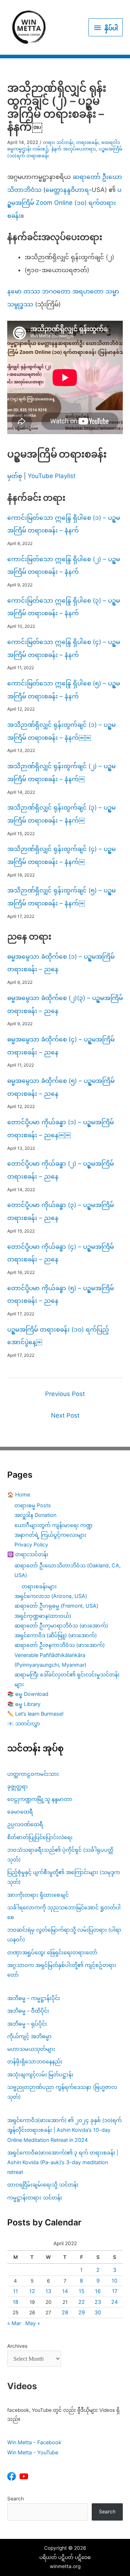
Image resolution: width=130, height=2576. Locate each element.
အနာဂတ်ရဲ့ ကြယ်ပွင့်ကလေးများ (50, 1535)
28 (65, 2312)
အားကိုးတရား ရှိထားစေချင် (38, 1895)
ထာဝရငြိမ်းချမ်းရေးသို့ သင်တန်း (43, 2185)
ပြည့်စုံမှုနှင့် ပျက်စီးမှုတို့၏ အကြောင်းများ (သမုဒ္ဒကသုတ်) (64, 1877)
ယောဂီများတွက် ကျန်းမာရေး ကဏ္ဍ (53, 1525)
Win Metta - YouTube (33, 2452)
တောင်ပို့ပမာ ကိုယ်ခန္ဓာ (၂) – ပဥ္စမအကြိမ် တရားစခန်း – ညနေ (60, 1170)
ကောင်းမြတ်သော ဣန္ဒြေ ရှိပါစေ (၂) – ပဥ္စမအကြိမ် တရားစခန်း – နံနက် (64, 566)
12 (32, 2291)
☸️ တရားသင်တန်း (28, 1554)
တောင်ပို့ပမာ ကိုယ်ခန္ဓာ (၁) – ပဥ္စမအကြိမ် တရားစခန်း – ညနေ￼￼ (60, 1129)
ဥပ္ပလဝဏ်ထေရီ (25, 1824)
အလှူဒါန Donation (35, 1515)
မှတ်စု (15, 476)
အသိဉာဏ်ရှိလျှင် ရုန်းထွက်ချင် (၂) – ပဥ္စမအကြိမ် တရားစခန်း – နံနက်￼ (61, 773)
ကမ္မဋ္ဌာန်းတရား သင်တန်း (35, 2197)
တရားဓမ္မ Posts (33, 1505)
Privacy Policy (31, 1544)
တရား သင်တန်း (58, 142)
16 (98, 2291)
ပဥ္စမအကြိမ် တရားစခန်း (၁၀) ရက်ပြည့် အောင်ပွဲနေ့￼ (58, 1336)
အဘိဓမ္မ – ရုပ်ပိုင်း (27, 2024)
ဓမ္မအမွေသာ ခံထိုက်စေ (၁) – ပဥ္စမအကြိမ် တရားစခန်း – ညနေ (61, 963)
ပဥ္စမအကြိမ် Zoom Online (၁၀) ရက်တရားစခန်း (64, 202)
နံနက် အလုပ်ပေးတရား (73, 149)
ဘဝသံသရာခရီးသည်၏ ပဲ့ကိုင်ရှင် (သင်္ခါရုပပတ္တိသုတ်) (60, 1855)
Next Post (65, 1415)
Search (16, 2499)
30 (98, 2312)
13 (48, 2291)
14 (65, 2291)
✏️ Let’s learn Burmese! (35, 1714)
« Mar (14, 2323)
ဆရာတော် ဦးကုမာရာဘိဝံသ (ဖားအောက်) (61, 1625)
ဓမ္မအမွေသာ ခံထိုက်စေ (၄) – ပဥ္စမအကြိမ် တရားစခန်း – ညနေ (61, 1046)
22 (82, 2302)
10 (114, 2281)
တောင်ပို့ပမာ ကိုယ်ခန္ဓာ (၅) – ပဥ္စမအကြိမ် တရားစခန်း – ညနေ (60, 1294)
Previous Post (65, 1394)
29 (82, 2312)
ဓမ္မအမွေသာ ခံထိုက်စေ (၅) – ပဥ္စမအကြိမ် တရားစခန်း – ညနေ (61, 1087)
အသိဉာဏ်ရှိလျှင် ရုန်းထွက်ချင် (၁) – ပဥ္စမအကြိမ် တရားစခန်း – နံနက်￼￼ (61, 731)
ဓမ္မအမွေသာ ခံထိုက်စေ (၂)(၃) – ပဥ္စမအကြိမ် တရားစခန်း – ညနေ (65, 1004)
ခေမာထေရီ (20, 1812)
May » (33, 2323)
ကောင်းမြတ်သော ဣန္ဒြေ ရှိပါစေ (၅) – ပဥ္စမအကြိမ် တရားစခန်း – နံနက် (64, 690)
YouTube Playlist (52, 476)
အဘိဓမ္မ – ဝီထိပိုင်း (28, 2011)
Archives (17, 2346)
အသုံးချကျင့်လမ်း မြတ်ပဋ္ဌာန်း (41, 2074)
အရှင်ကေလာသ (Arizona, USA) (51, 1596)
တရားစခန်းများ (39, 1586)
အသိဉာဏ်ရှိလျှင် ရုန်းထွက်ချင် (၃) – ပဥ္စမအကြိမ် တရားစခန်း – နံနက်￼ (61, 814)
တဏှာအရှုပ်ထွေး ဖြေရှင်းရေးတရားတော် (52, 1952)
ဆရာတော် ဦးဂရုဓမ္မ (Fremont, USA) (56, 1606)
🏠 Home (19, 1494)
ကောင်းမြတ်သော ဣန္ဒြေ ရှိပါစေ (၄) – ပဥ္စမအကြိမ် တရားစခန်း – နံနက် (64, 648)
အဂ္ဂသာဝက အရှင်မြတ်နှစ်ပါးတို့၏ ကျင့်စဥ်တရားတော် (62, 1970)
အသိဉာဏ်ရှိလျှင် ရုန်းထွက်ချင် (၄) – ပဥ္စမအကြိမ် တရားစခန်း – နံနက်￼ (61, 855)
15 (82, 2291)
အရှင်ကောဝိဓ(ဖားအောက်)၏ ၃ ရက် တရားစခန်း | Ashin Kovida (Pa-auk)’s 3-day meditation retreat (63, 2162)
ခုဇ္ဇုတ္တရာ (18, 1786)
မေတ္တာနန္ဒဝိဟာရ (67, 190)
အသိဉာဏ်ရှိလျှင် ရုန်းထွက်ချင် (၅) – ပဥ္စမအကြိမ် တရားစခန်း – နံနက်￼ (61, 897)
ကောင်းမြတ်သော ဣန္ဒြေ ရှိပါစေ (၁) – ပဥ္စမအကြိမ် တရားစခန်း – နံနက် (64, 524)
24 (114, 2302)
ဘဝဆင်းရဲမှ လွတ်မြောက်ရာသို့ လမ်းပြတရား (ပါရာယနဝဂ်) (64, 1935)
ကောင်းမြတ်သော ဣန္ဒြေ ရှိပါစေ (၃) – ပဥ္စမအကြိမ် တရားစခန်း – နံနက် (64, 607)
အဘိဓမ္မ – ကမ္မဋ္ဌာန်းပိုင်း (34, 1998)
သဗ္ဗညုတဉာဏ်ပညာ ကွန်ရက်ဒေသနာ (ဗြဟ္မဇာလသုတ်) (62, 2092)
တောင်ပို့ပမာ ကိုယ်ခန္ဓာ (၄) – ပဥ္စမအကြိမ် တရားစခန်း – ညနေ (60, 1253)
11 (16, 2291)
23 (98, 2302)
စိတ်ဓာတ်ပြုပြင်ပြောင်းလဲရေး (40, 1837)
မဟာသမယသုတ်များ (31, 2049)
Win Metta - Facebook (34, 2442)
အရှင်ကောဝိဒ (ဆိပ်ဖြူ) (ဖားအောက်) (56, 1635)
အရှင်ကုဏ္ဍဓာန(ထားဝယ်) (43, 1616)
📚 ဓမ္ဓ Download (28, 1694)
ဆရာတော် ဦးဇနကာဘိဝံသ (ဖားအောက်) (60, 1645)
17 (115, 2291)
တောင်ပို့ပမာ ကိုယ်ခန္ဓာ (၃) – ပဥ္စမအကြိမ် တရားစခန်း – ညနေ (60, 1211)
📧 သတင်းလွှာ (24, 1723)
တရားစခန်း (87, 142)
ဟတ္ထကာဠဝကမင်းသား (33, 1774)
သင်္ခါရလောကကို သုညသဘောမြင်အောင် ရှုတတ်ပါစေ (64, 1912)
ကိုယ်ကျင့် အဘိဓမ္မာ (29, 2036)
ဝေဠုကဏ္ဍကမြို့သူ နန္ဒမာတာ (40, 1799)
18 (16, 2302)
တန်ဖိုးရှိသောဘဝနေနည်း (35, 2061)
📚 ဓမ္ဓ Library (24, 1704)
